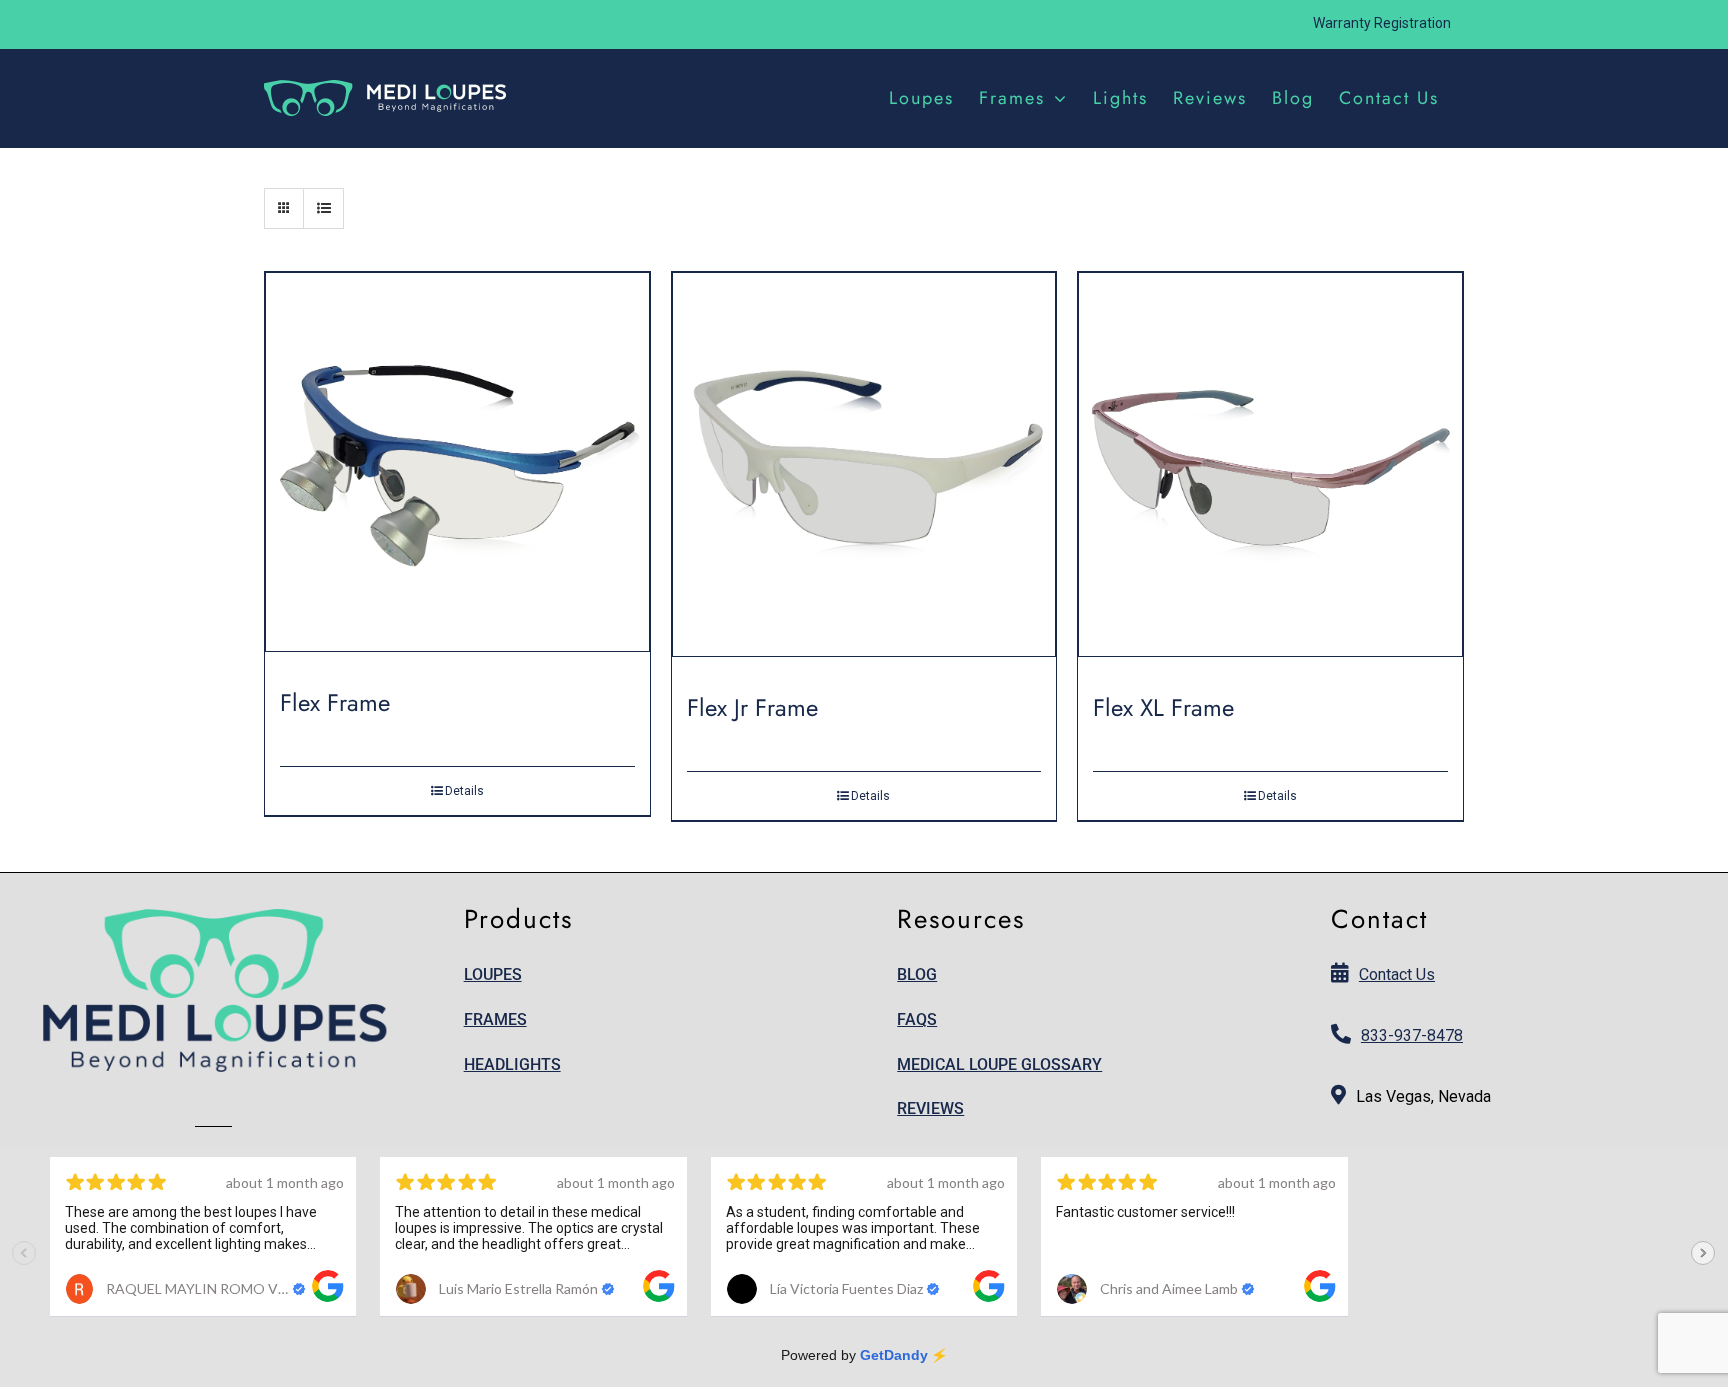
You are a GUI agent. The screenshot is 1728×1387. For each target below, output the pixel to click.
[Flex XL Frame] (1270, 472)
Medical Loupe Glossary (999, 1064)
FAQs (917, 1019)
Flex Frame (335, 702)
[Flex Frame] (457, 469)
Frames (495, 1019)
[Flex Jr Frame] (864, 472)
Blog (917, 974)
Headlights (512, 1064)
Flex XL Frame (1163, 707)
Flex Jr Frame (752, 707)
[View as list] (323, 208)
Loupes (493, 974)
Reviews (930, 1108)
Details (464, 791)
